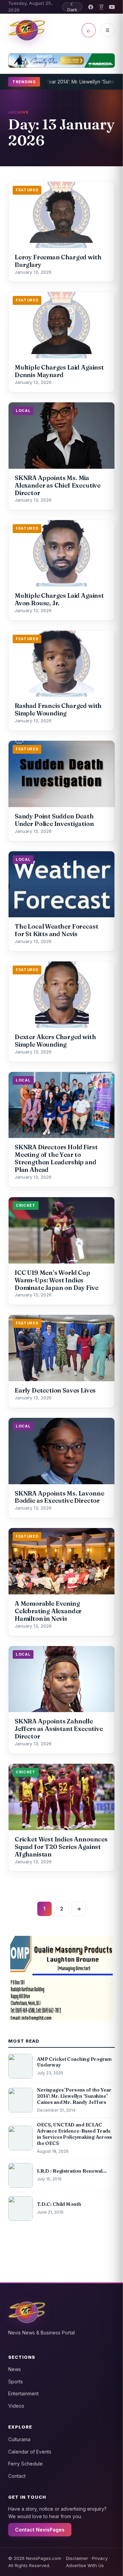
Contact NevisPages (40, 2530)
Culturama (19, 2439)
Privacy (100, 2558)
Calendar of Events (30, 2452)
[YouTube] (112, 7)
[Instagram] (101, 7)
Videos (16, 2406)
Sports (16, 2381)
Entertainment (23, 2393)
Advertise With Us (85, 2565)
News (15, 2369)
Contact (17, 2476)
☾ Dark (72, 7)
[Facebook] (91, 7)
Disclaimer (77, 2558)
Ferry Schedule (25, 2464)
